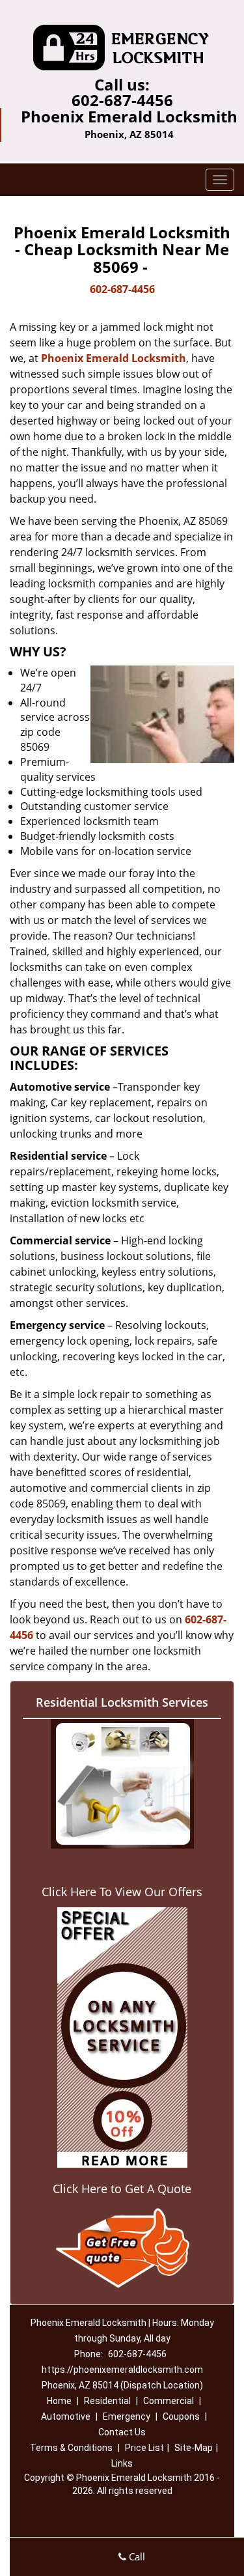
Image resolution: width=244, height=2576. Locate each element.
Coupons (181, 2416)
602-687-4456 (122, 100)
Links (122, 2463)
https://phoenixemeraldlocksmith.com (122, 2370)
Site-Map (194, 2448)
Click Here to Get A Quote (122, 2189)
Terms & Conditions (71, 2448)
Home (59, 2401)
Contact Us (122, 2432)
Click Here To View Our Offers (122, 1892)
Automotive (66, 2416)
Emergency (127, 2416)
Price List (144, 2448)
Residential (107, 2401)
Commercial (169, 2401)
